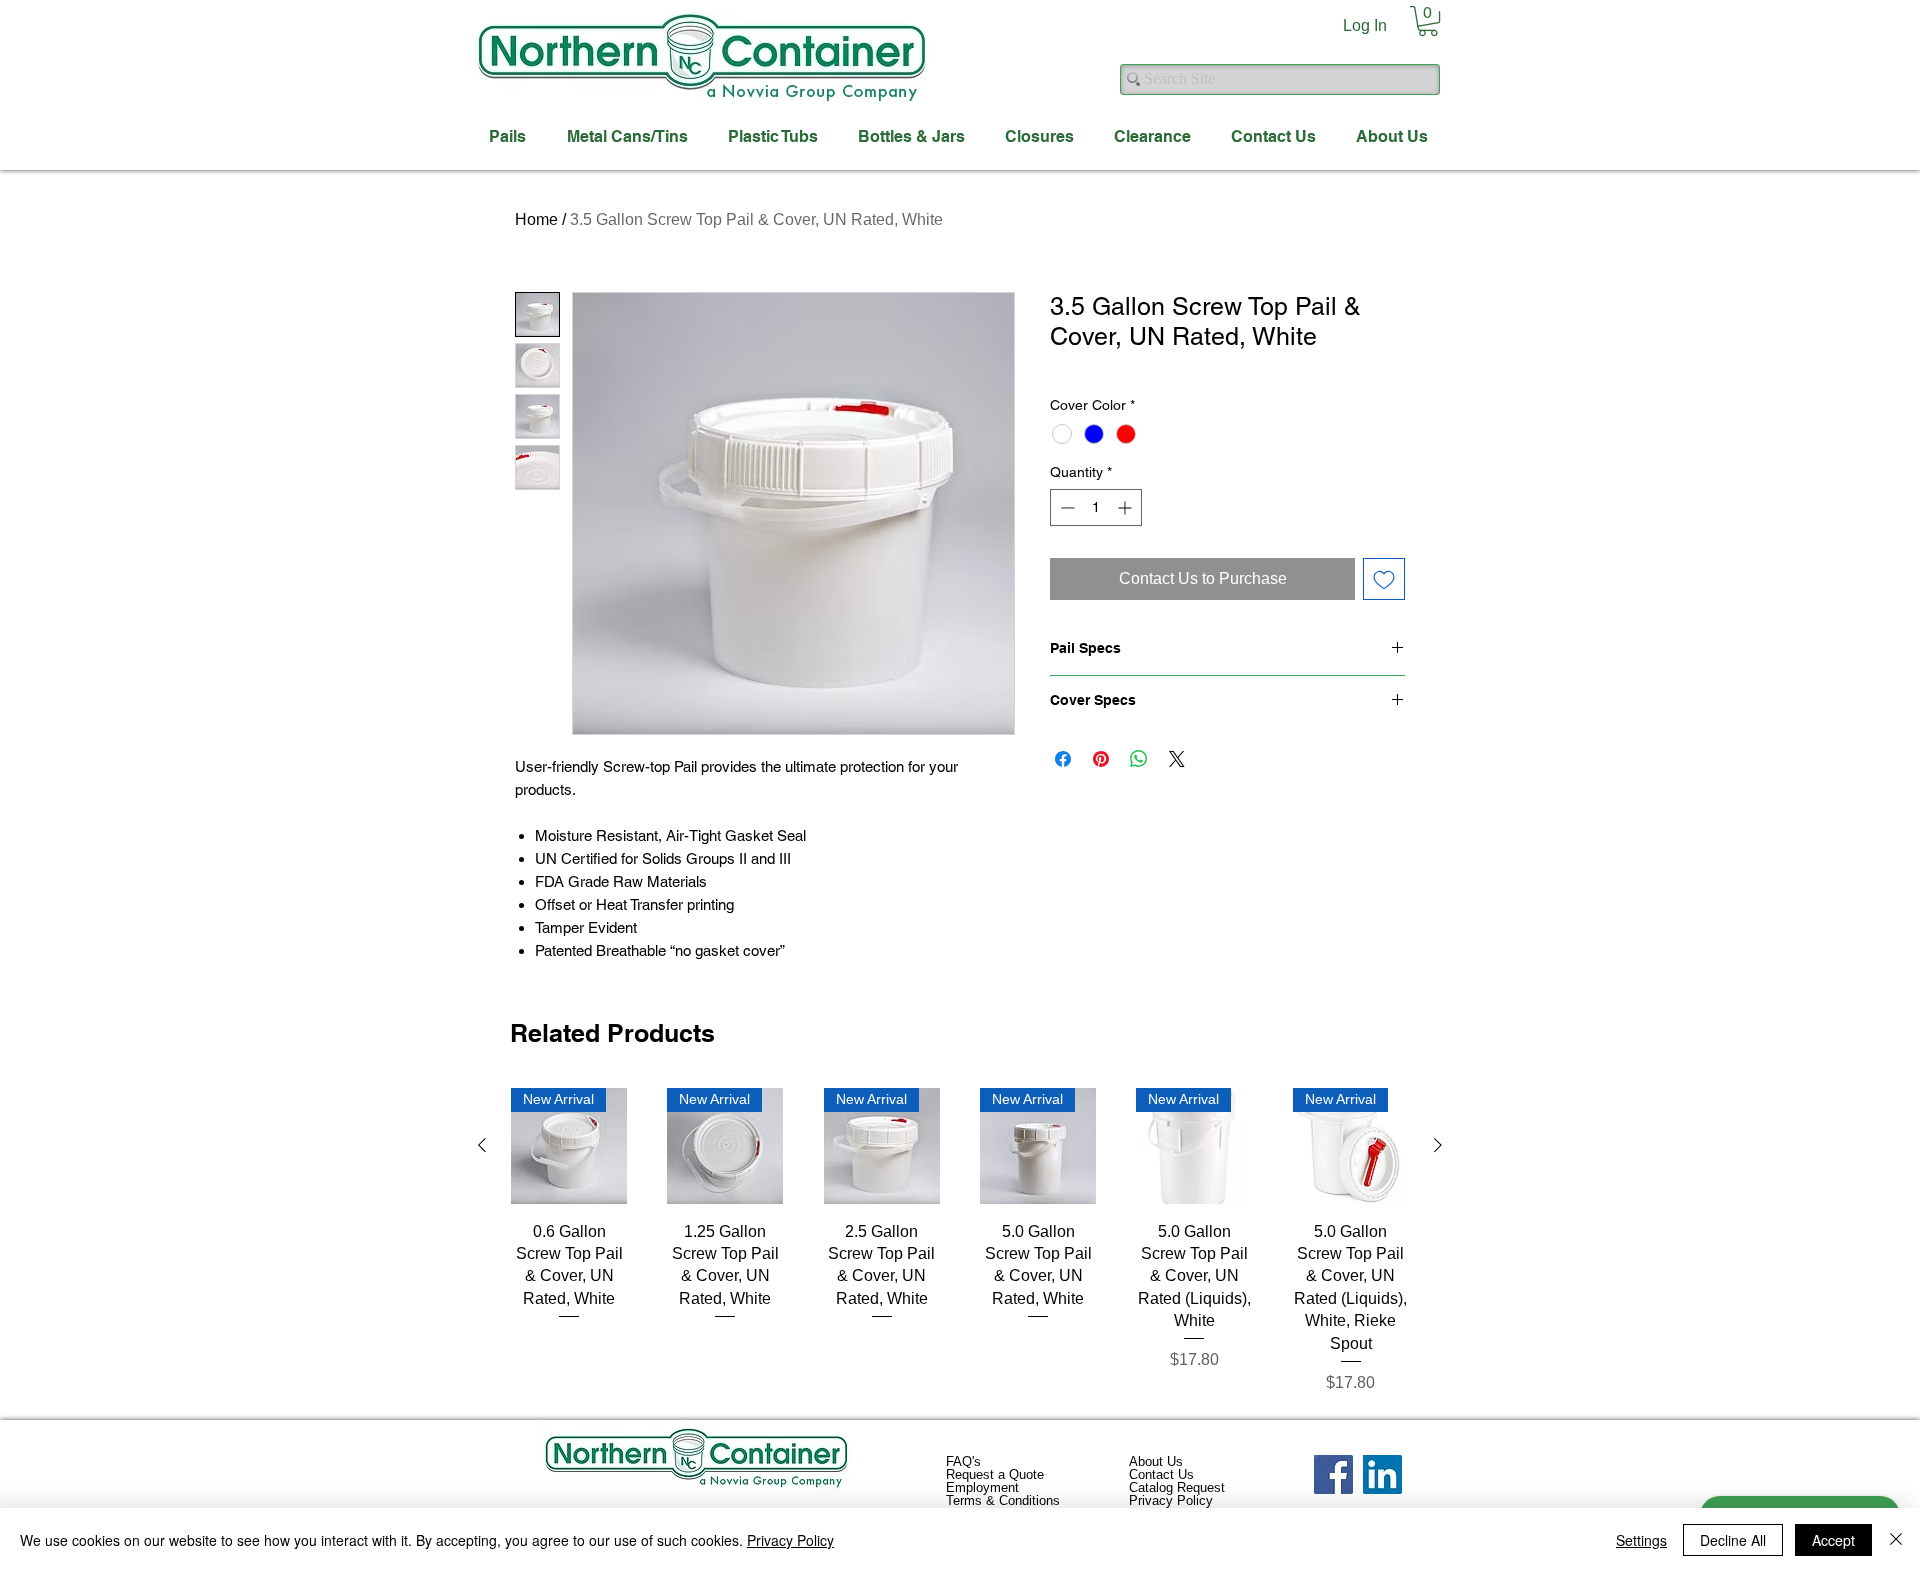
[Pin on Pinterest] (1101, 759)
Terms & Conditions (1003, 1500)
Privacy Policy (1171, 1500)
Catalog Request (1177, 1487)
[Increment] (1126, 507)
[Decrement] (1065, 507)
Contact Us (1161, 1474)
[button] (1428, 21)
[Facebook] (1333, 1474)
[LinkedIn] (1382, 1474)
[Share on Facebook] (1063, 759)
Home (536, 219)
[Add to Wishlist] (1384, 579)
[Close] (1896, 1540)
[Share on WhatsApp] (1139, 759)
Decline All (1733, 1540)
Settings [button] (1641, 1540)
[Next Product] (1438, 1145)
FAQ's (963, 1461)
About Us (1156, 1461)
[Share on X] (1177, 759)
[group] (960, 1241)
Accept (1833, 1540)
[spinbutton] (1096, 507)
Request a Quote (995, 1474)
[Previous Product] (482, 1145)
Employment (982, 1487)
